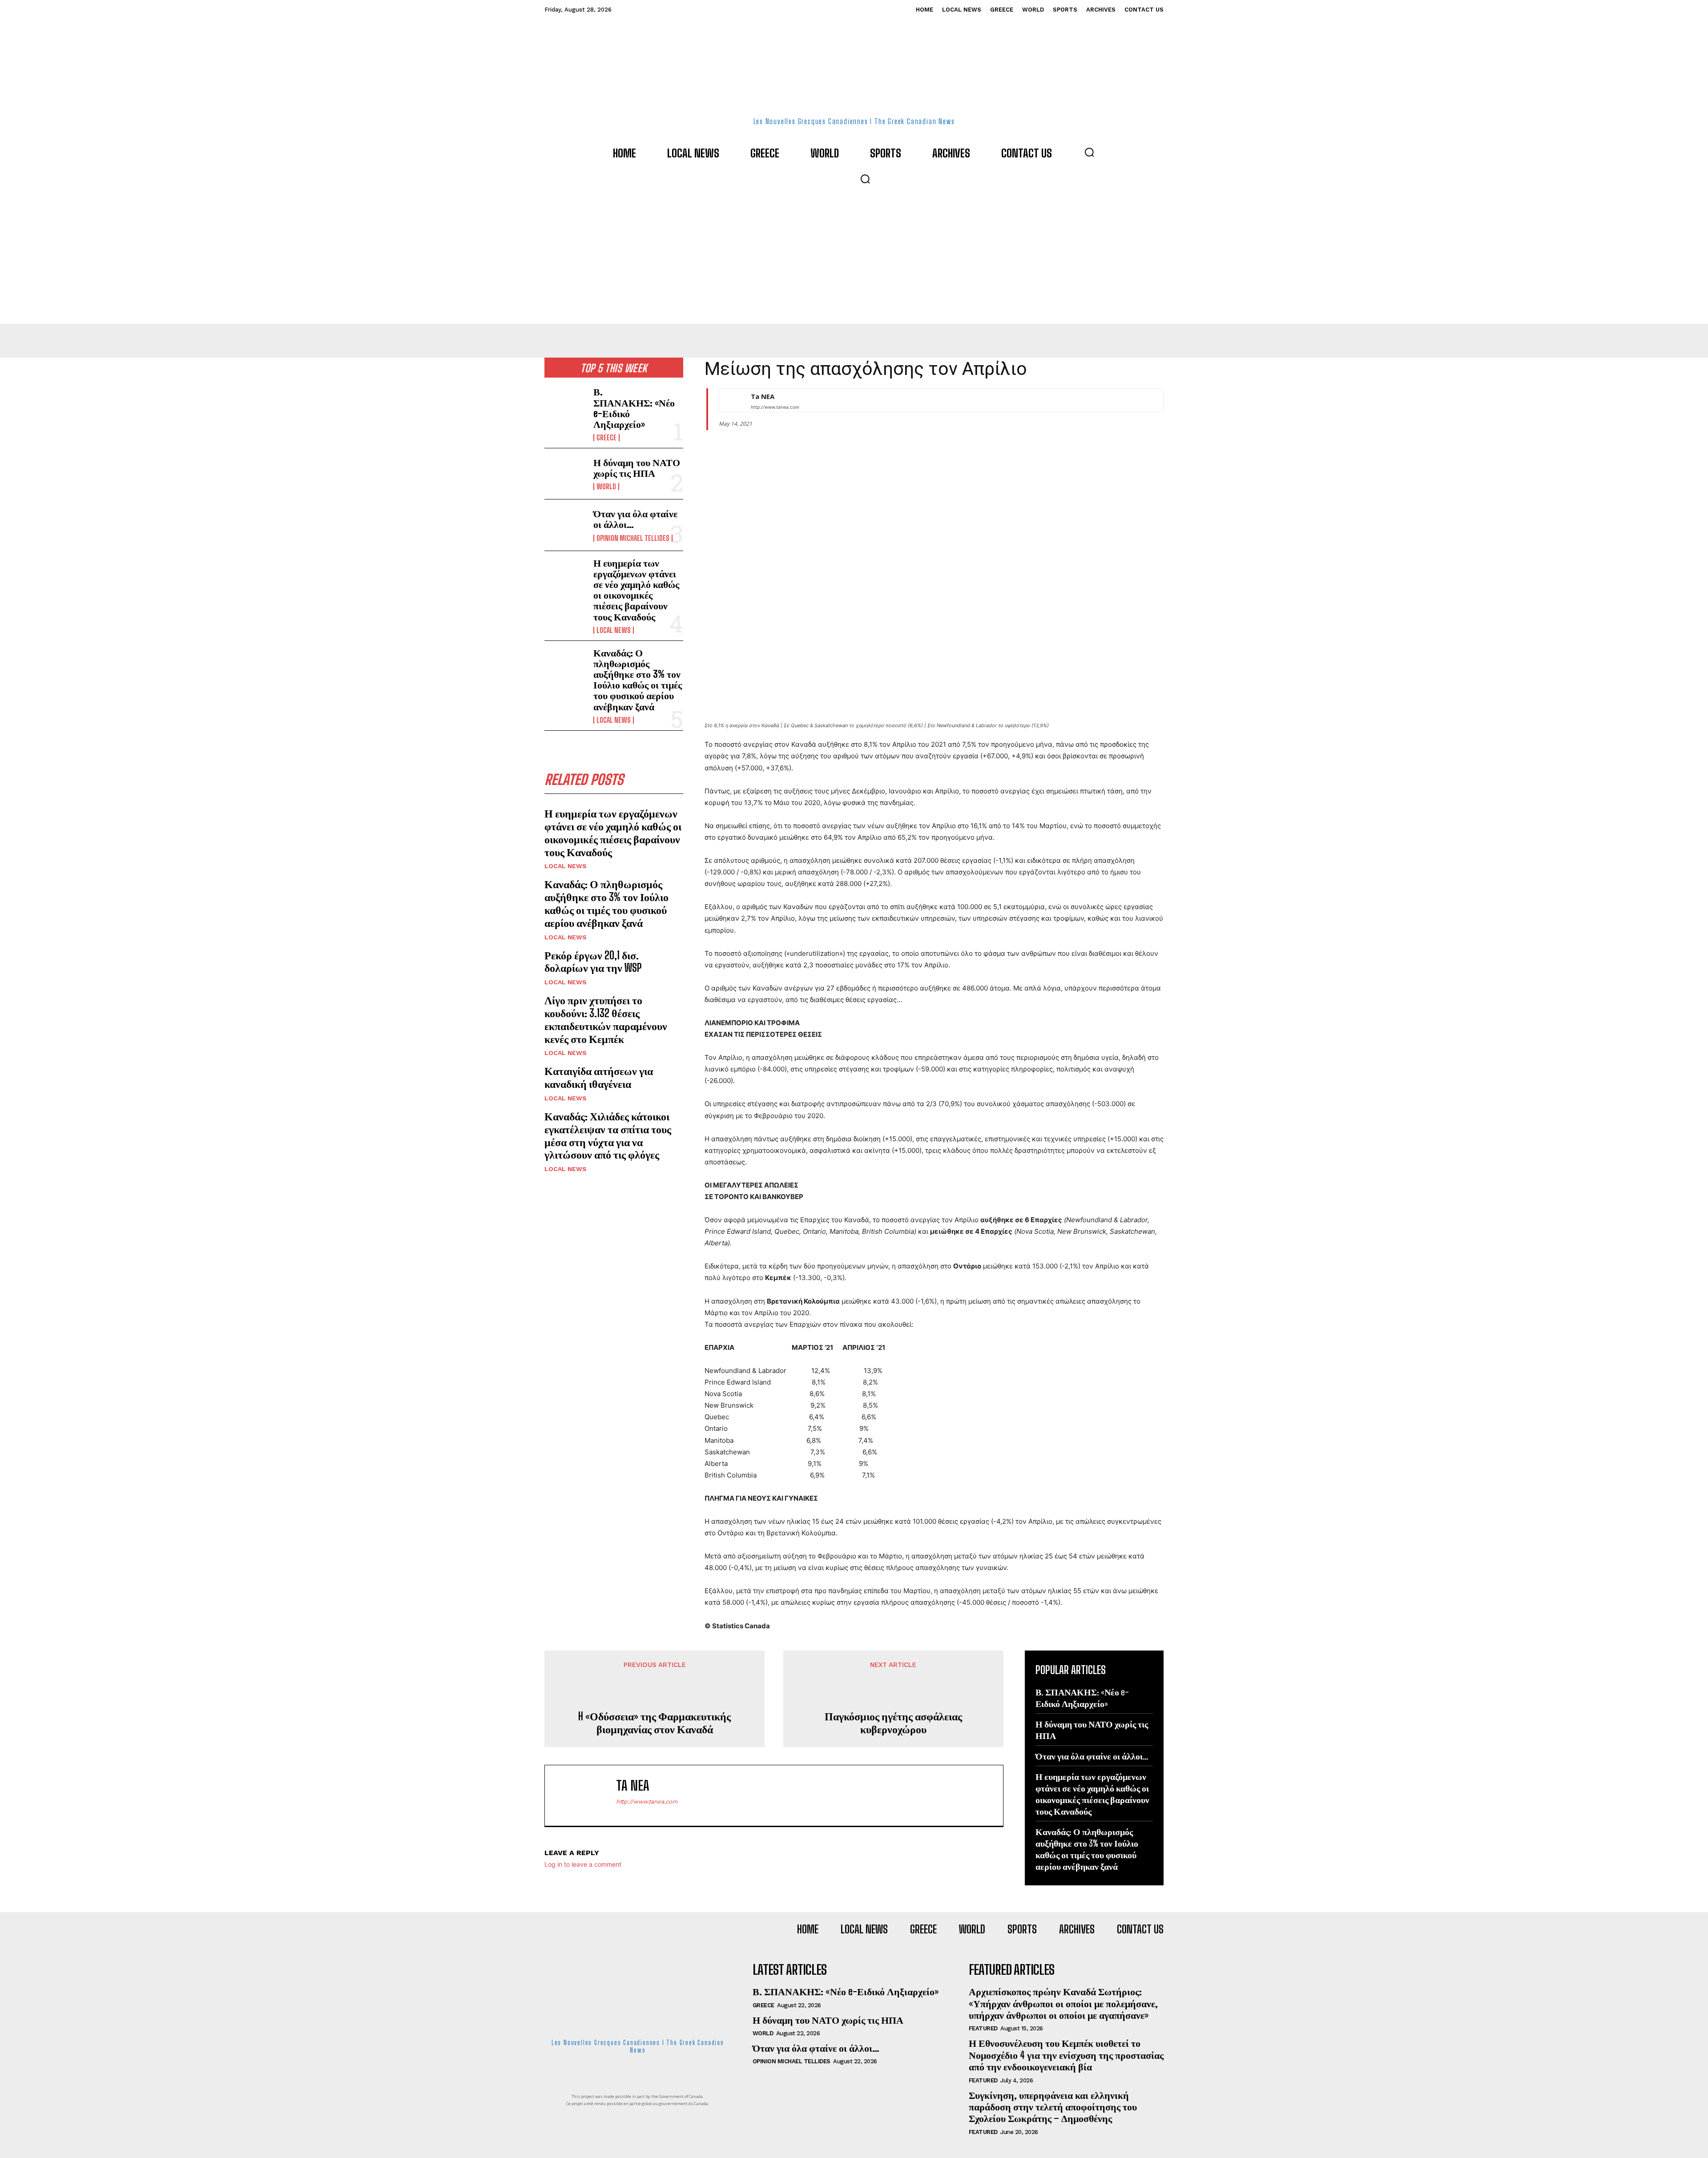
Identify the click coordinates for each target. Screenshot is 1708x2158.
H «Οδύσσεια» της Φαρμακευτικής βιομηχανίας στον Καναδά (655, 1723)
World (606, 487)
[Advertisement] (854, 257)
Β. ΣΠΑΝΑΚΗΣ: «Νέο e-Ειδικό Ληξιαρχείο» (634, 408)
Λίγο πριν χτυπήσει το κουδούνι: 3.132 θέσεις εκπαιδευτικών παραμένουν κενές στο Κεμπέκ (606, 1019)
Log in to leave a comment (583, 1864)
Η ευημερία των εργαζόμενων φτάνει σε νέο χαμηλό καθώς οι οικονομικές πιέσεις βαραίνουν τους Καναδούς (636, 590)
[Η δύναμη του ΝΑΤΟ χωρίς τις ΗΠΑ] (565, 474)
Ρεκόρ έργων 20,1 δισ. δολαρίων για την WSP (593, 962)
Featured (983, 2028)
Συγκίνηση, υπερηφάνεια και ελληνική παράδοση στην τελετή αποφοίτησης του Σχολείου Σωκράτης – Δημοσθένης (1053, 2107)
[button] (1089, 152)
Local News (614, 630)
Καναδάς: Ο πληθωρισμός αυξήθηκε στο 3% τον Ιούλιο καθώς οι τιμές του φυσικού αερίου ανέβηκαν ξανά (638, 680)
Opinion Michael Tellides (633, 538)
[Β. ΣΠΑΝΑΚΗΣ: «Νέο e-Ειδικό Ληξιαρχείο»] (565, 405)
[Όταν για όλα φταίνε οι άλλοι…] (565, 525)
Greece (606, 438)
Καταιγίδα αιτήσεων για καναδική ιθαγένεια (599, 1077)
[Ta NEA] (730, 400)
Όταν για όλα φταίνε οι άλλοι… (635, 519)
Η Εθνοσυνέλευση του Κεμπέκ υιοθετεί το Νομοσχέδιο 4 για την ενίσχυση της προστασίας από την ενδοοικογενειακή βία (1066, 2055)
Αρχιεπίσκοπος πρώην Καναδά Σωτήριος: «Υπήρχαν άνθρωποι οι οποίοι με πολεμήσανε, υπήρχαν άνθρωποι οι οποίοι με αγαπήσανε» (1063, 2003)
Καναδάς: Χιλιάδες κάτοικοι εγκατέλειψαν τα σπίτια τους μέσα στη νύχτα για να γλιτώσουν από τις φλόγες (608, 1135)
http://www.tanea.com (775, 407)
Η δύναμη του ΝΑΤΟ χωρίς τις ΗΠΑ (637, 468)
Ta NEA (763, 396)
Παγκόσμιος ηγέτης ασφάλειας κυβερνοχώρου (893, 1723)
